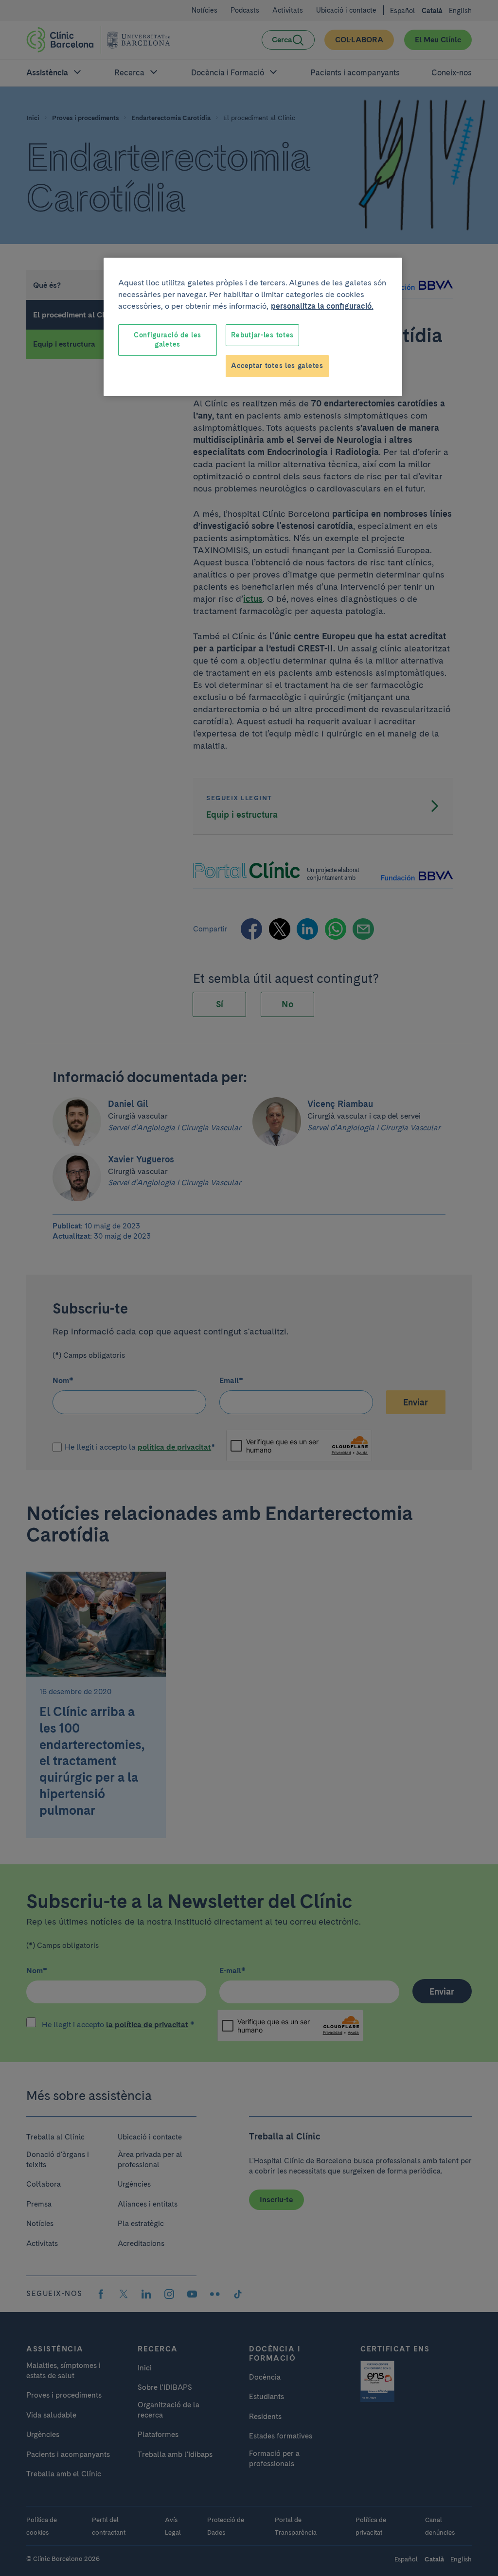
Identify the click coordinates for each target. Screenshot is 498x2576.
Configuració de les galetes (168, 340)
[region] (253, 327)
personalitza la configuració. (322, 306)
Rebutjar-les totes (262, 335)
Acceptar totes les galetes (277, 366)
